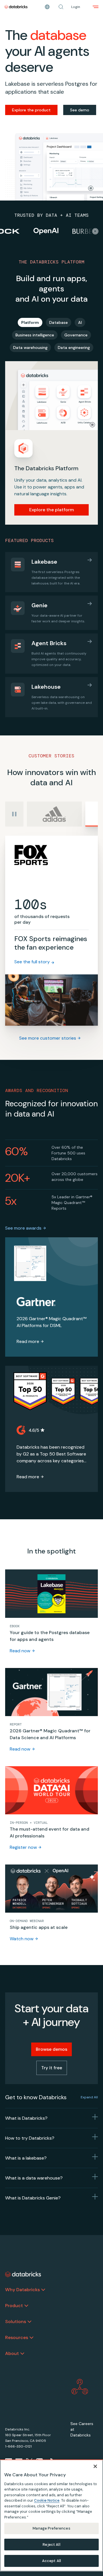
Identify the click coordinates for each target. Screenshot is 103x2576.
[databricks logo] (23, 2274)
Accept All (51, 2561)
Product (14, 2306)
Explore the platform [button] (51, 510)
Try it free (52, 2068)
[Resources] (31, 2338)
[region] (51, 2515)
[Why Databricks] (43, 2290)
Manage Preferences (51, 2528)
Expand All (89, 2097)
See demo (80, 110)
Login (76, 7)
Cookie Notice (47, 2500)
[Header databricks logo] (16, 7)
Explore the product (31, 110)
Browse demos (51, 2049)
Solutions (16, 2322)
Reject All (51, 2545)
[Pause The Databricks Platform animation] (92, 425)
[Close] (95, 2466)
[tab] (30, 322)
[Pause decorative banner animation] (91, 188)
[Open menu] (96, 7)
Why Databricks (22, 2290)
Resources (17, 2337)
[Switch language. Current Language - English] (47, 7)
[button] (61, 7)
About (12, 2353)
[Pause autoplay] (14, 814)
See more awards (23, 1228)
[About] (22, 2354)
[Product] (26, 2306)
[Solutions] (29, 2322)
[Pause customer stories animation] (95, 231)
